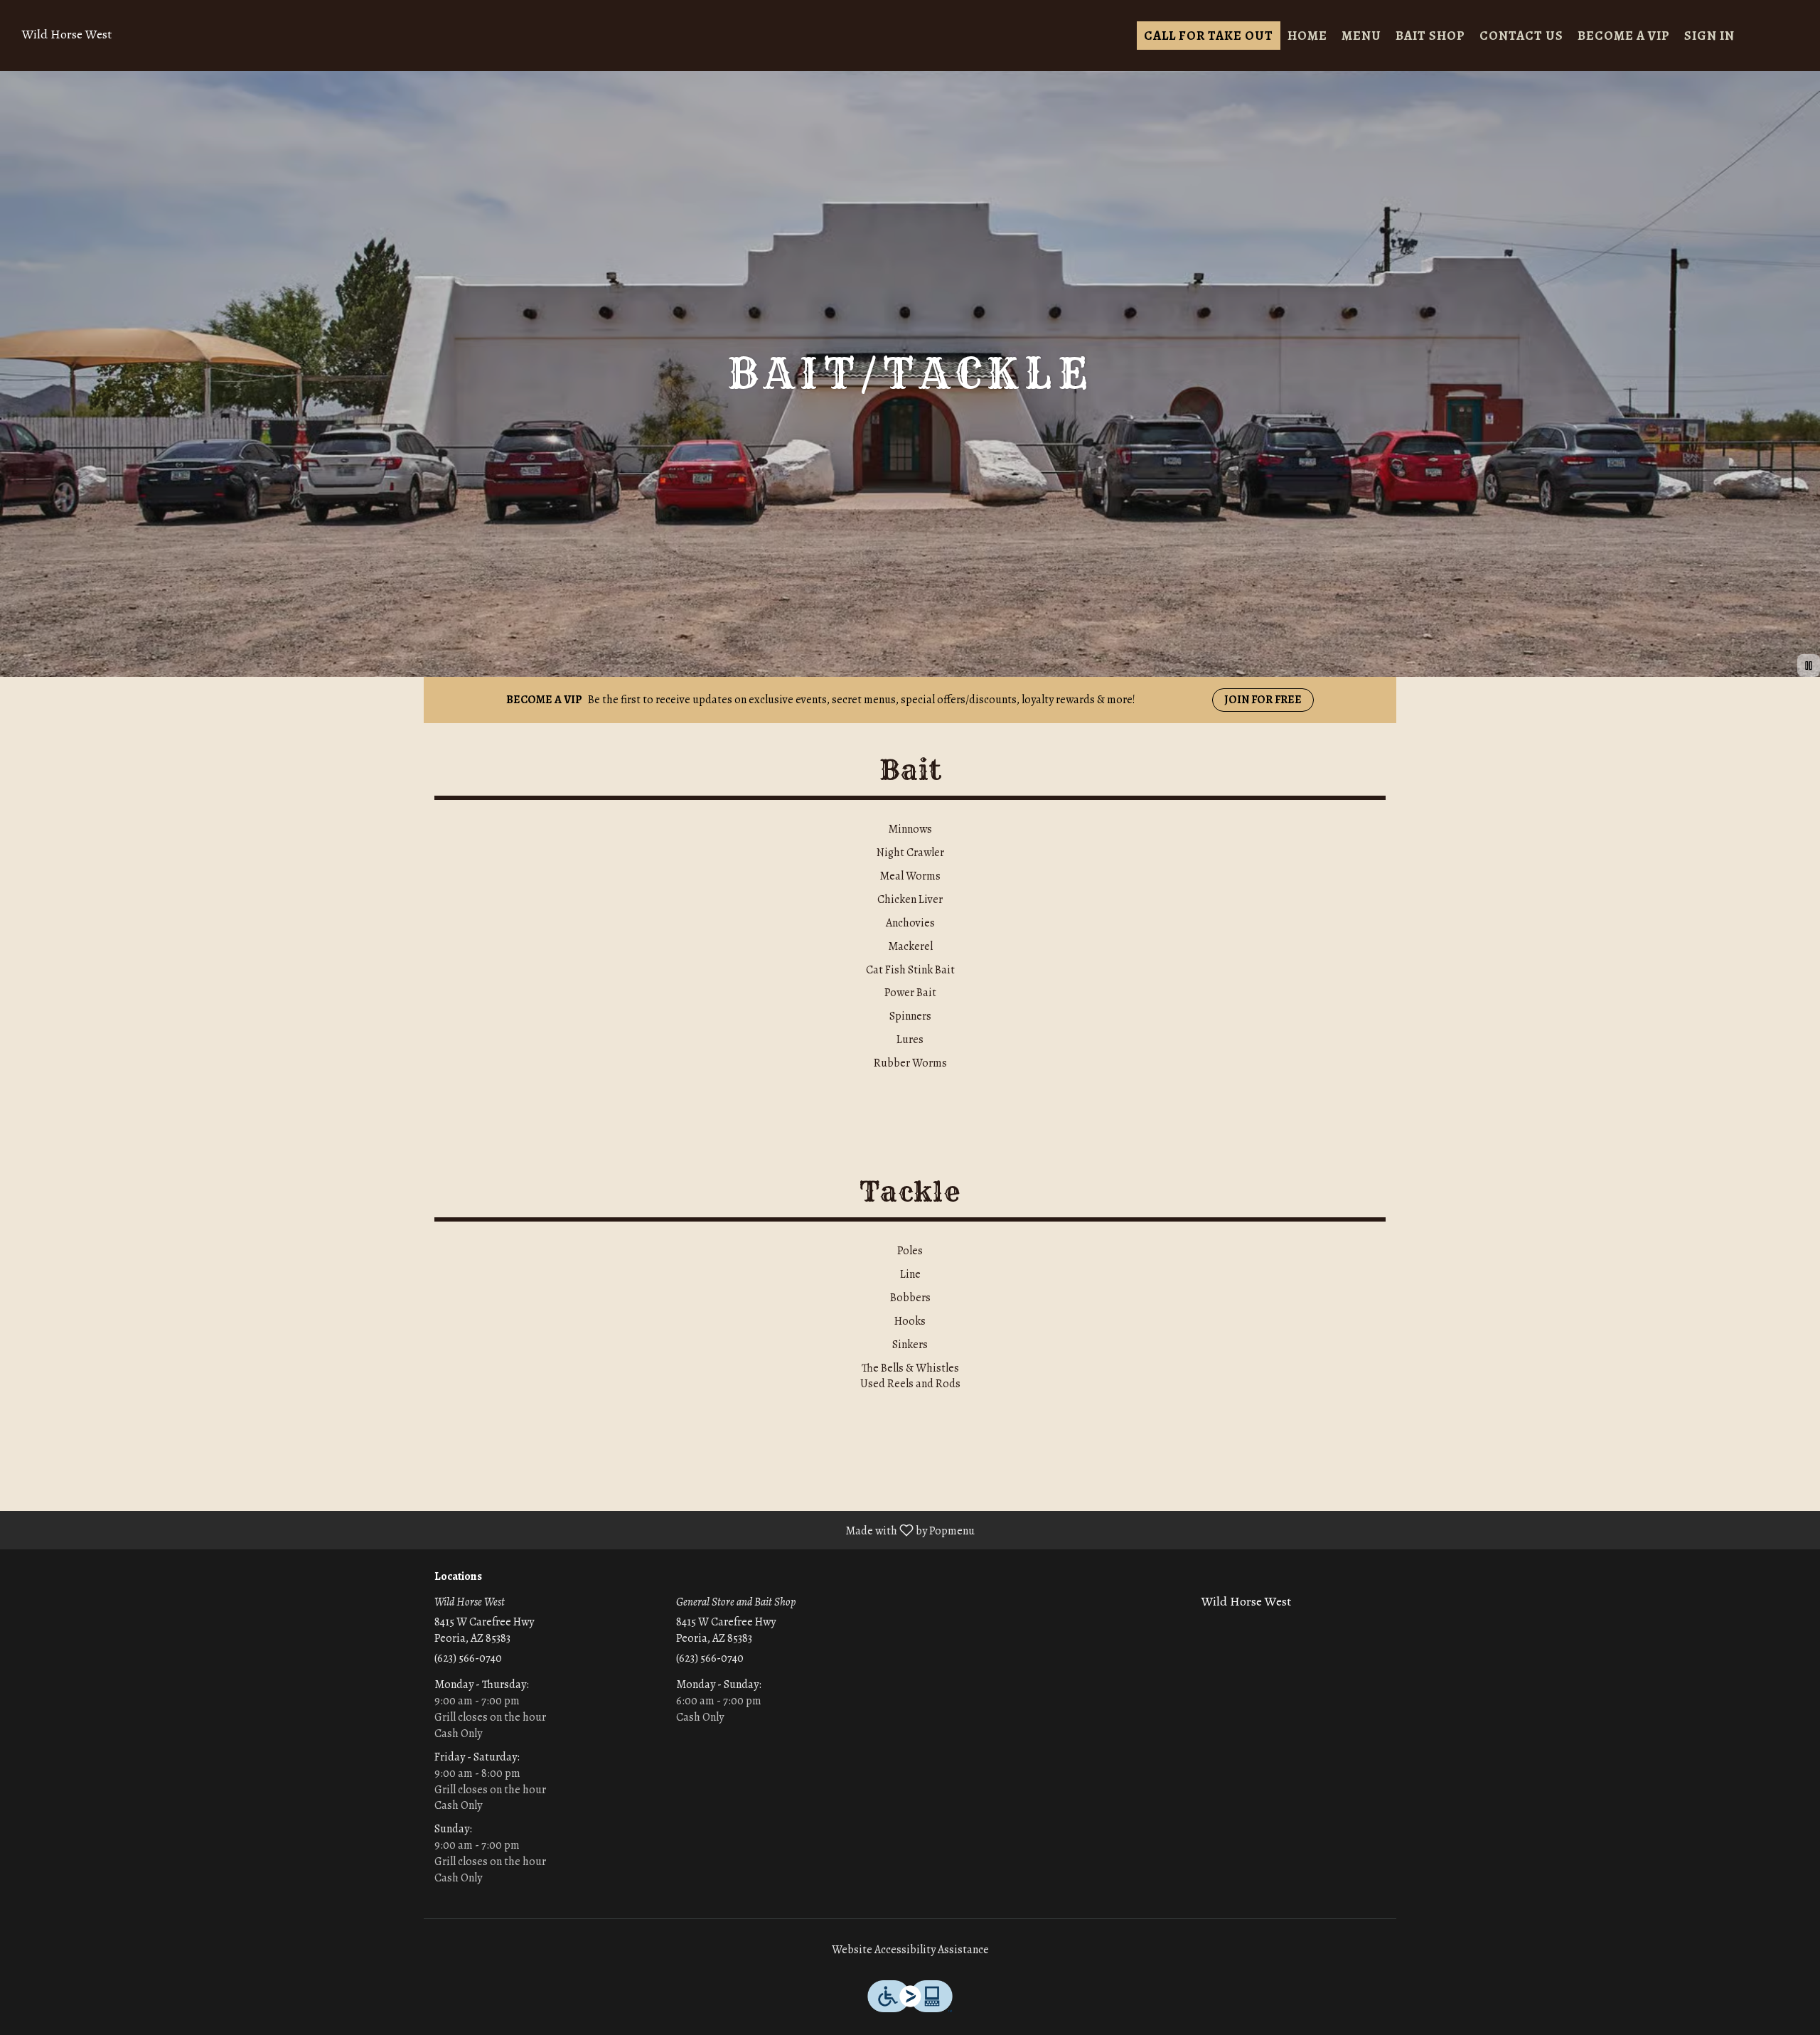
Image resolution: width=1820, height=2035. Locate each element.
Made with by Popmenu (493, 1530)
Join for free (1263, 700)
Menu (1361, 36)
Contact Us (1521, 36)
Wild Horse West (1241, 1608)
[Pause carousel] (1809, 666)
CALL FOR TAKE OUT (1209, 36)
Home (1307, 36)
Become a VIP (1624, 36)
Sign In (1709, 36)
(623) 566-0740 (468, 1658)
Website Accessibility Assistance (910, 1950)
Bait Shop (1430, 36)
